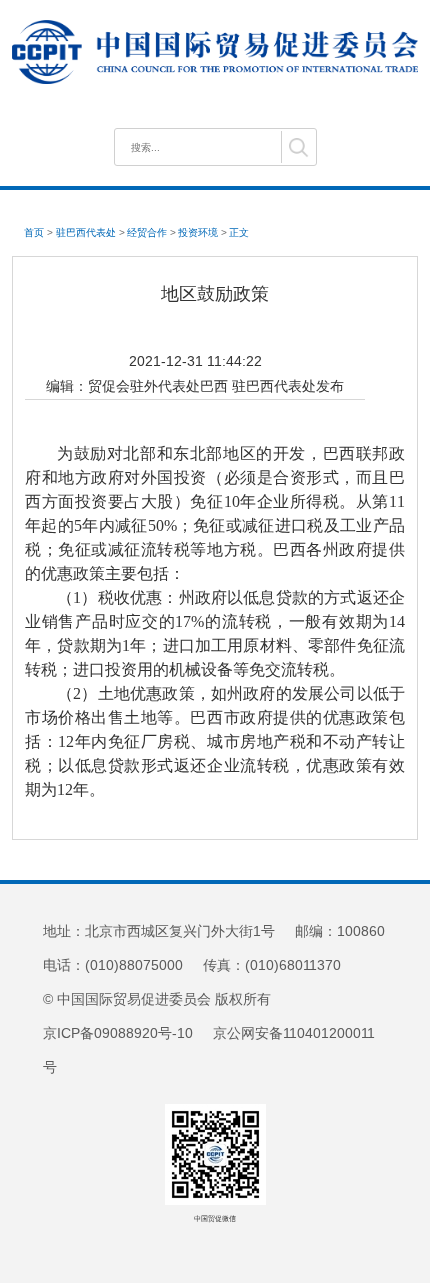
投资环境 (198, 232)
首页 (34, 232)
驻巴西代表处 (86, 232)
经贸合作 (147, 232)
